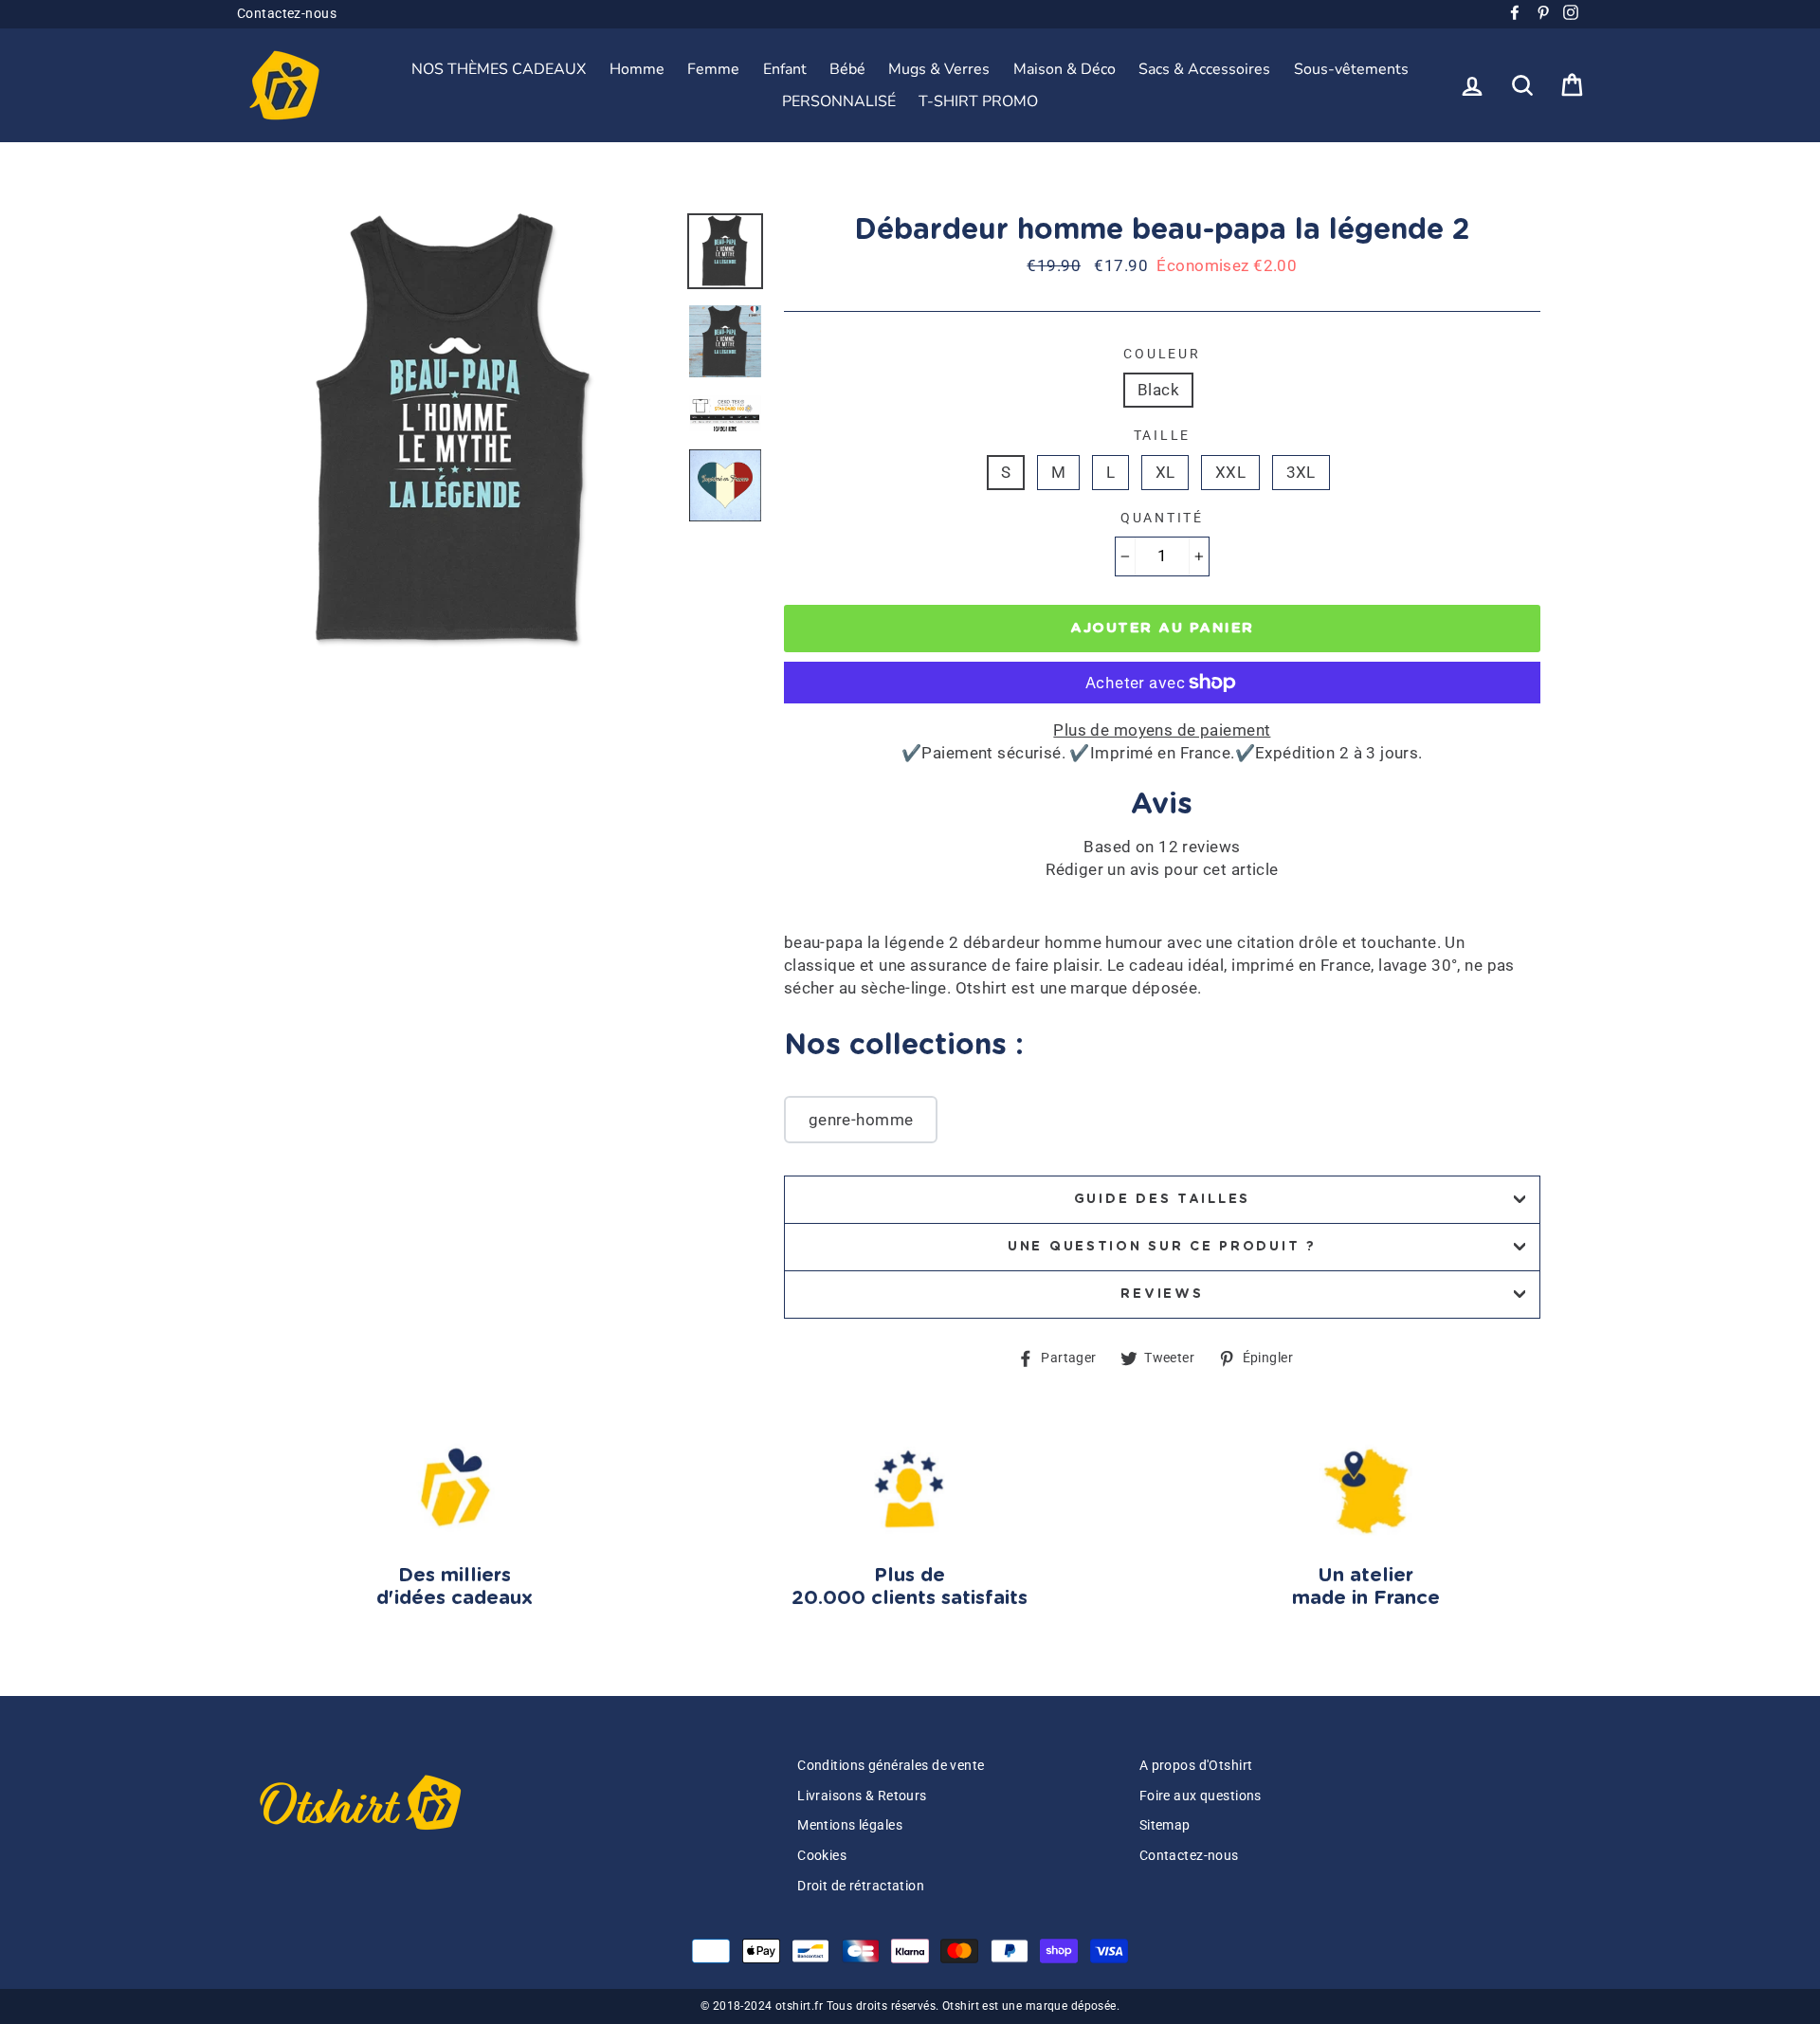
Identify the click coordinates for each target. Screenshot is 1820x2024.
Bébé (847, 69)
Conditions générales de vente (891, 1766)
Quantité (1162, 518)
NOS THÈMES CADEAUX (499, 69)
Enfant (785, 69)
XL (1165, 472)
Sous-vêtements (1351, 69)
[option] (455, 431)
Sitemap (1165, 1825)
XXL (1230, 472)
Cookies (822, 1856)
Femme (713, 69)
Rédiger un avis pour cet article (1162, 869)
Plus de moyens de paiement (1162, 730)
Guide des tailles (1162, 1199)
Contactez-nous (287, 14)
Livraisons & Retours (862, 1796)
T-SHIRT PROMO (978, 101)
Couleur (1162, 354)
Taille (1162, 435)
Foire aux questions (1201, 1796)
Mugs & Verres (939, 69)
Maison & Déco (1065, 69)
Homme (637, 69)
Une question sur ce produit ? (1162, 1247)
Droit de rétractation (861, 1886)
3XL (1301, 472)
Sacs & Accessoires (1204, 69)
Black (1158, 390)
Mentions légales (850, 1825)
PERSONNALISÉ (839, 101)
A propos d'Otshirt (1196, 1766)
